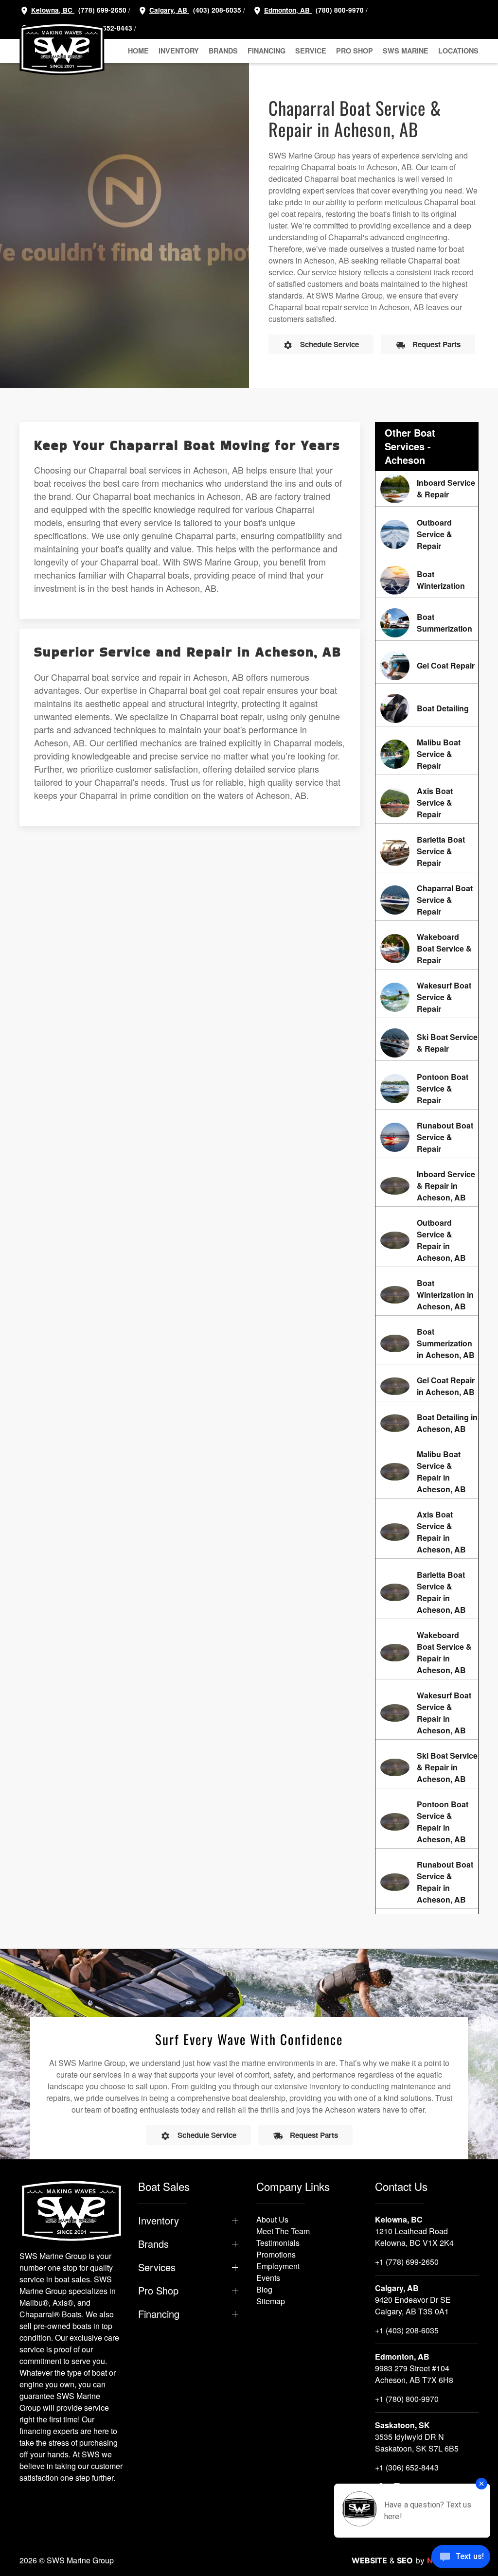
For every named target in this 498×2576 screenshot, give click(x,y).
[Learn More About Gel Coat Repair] (427, 666)
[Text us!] (461, 2558)
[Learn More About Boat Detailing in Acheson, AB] (427, 1423)
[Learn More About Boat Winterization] (427, 580)
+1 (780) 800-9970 (407, 2399)
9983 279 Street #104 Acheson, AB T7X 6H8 (414, 2374)
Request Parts (436, 344)
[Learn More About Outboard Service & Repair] (427, 534)
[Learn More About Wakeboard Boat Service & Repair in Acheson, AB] (427, 1653)
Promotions (276, 2254)
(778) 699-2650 (102, 10)
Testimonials (278, 2243)
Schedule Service (329, 344)
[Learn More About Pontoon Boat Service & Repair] (427, 1089)
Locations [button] (458, 51)
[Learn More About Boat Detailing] (427, 708)
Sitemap (271, 2301)
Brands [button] (223, 51)
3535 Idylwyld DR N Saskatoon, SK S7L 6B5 (417, 2443)
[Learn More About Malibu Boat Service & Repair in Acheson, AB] (427, 1472)
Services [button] (157, 2267)
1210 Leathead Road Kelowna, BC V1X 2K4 (414, 2237)
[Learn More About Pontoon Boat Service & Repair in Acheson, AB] (427, 1822)
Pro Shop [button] (355, 51)
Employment (278, 2266)
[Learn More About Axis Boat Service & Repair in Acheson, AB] (427, 1532)
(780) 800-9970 (339, 10)
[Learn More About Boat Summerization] (427, 623)
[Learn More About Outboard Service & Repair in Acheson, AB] (427, 1240)
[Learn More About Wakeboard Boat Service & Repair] (427, 949)
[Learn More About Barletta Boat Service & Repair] (427, 851)
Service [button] (311, 51)
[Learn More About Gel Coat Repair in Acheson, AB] (427, 1386)
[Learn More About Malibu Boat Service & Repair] (427, 754)
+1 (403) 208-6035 (407, 2330)
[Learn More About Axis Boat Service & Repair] (427, 803)
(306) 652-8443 (107, 28)
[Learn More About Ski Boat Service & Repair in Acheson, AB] (427, 1767)
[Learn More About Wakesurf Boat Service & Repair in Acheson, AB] (427, 1713)
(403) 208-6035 (216, 10)
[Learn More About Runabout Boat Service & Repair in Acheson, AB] (427, 1882)
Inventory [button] (179, 51)
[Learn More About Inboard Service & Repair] (427, 489)
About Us (272, 2219)
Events (268, 2278)
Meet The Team (283, 2231)
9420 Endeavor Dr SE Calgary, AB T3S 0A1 (413, 2305)
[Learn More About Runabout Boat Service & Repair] (427, 1137)
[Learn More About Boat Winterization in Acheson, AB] (427, 1295)
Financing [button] (267, 51)
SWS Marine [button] (406, 51)
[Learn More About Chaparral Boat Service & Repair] (427, 900)
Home (138, 51)
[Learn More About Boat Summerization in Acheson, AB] (427, 1343)
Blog (264, 2289)
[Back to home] (62, 49)
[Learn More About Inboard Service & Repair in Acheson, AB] (427, 1186)
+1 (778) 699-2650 (407, 2262)
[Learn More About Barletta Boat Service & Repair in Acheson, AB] (427, 1592)
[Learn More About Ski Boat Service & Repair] (427, 1043)
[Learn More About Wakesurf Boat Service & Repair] (427, 997)
